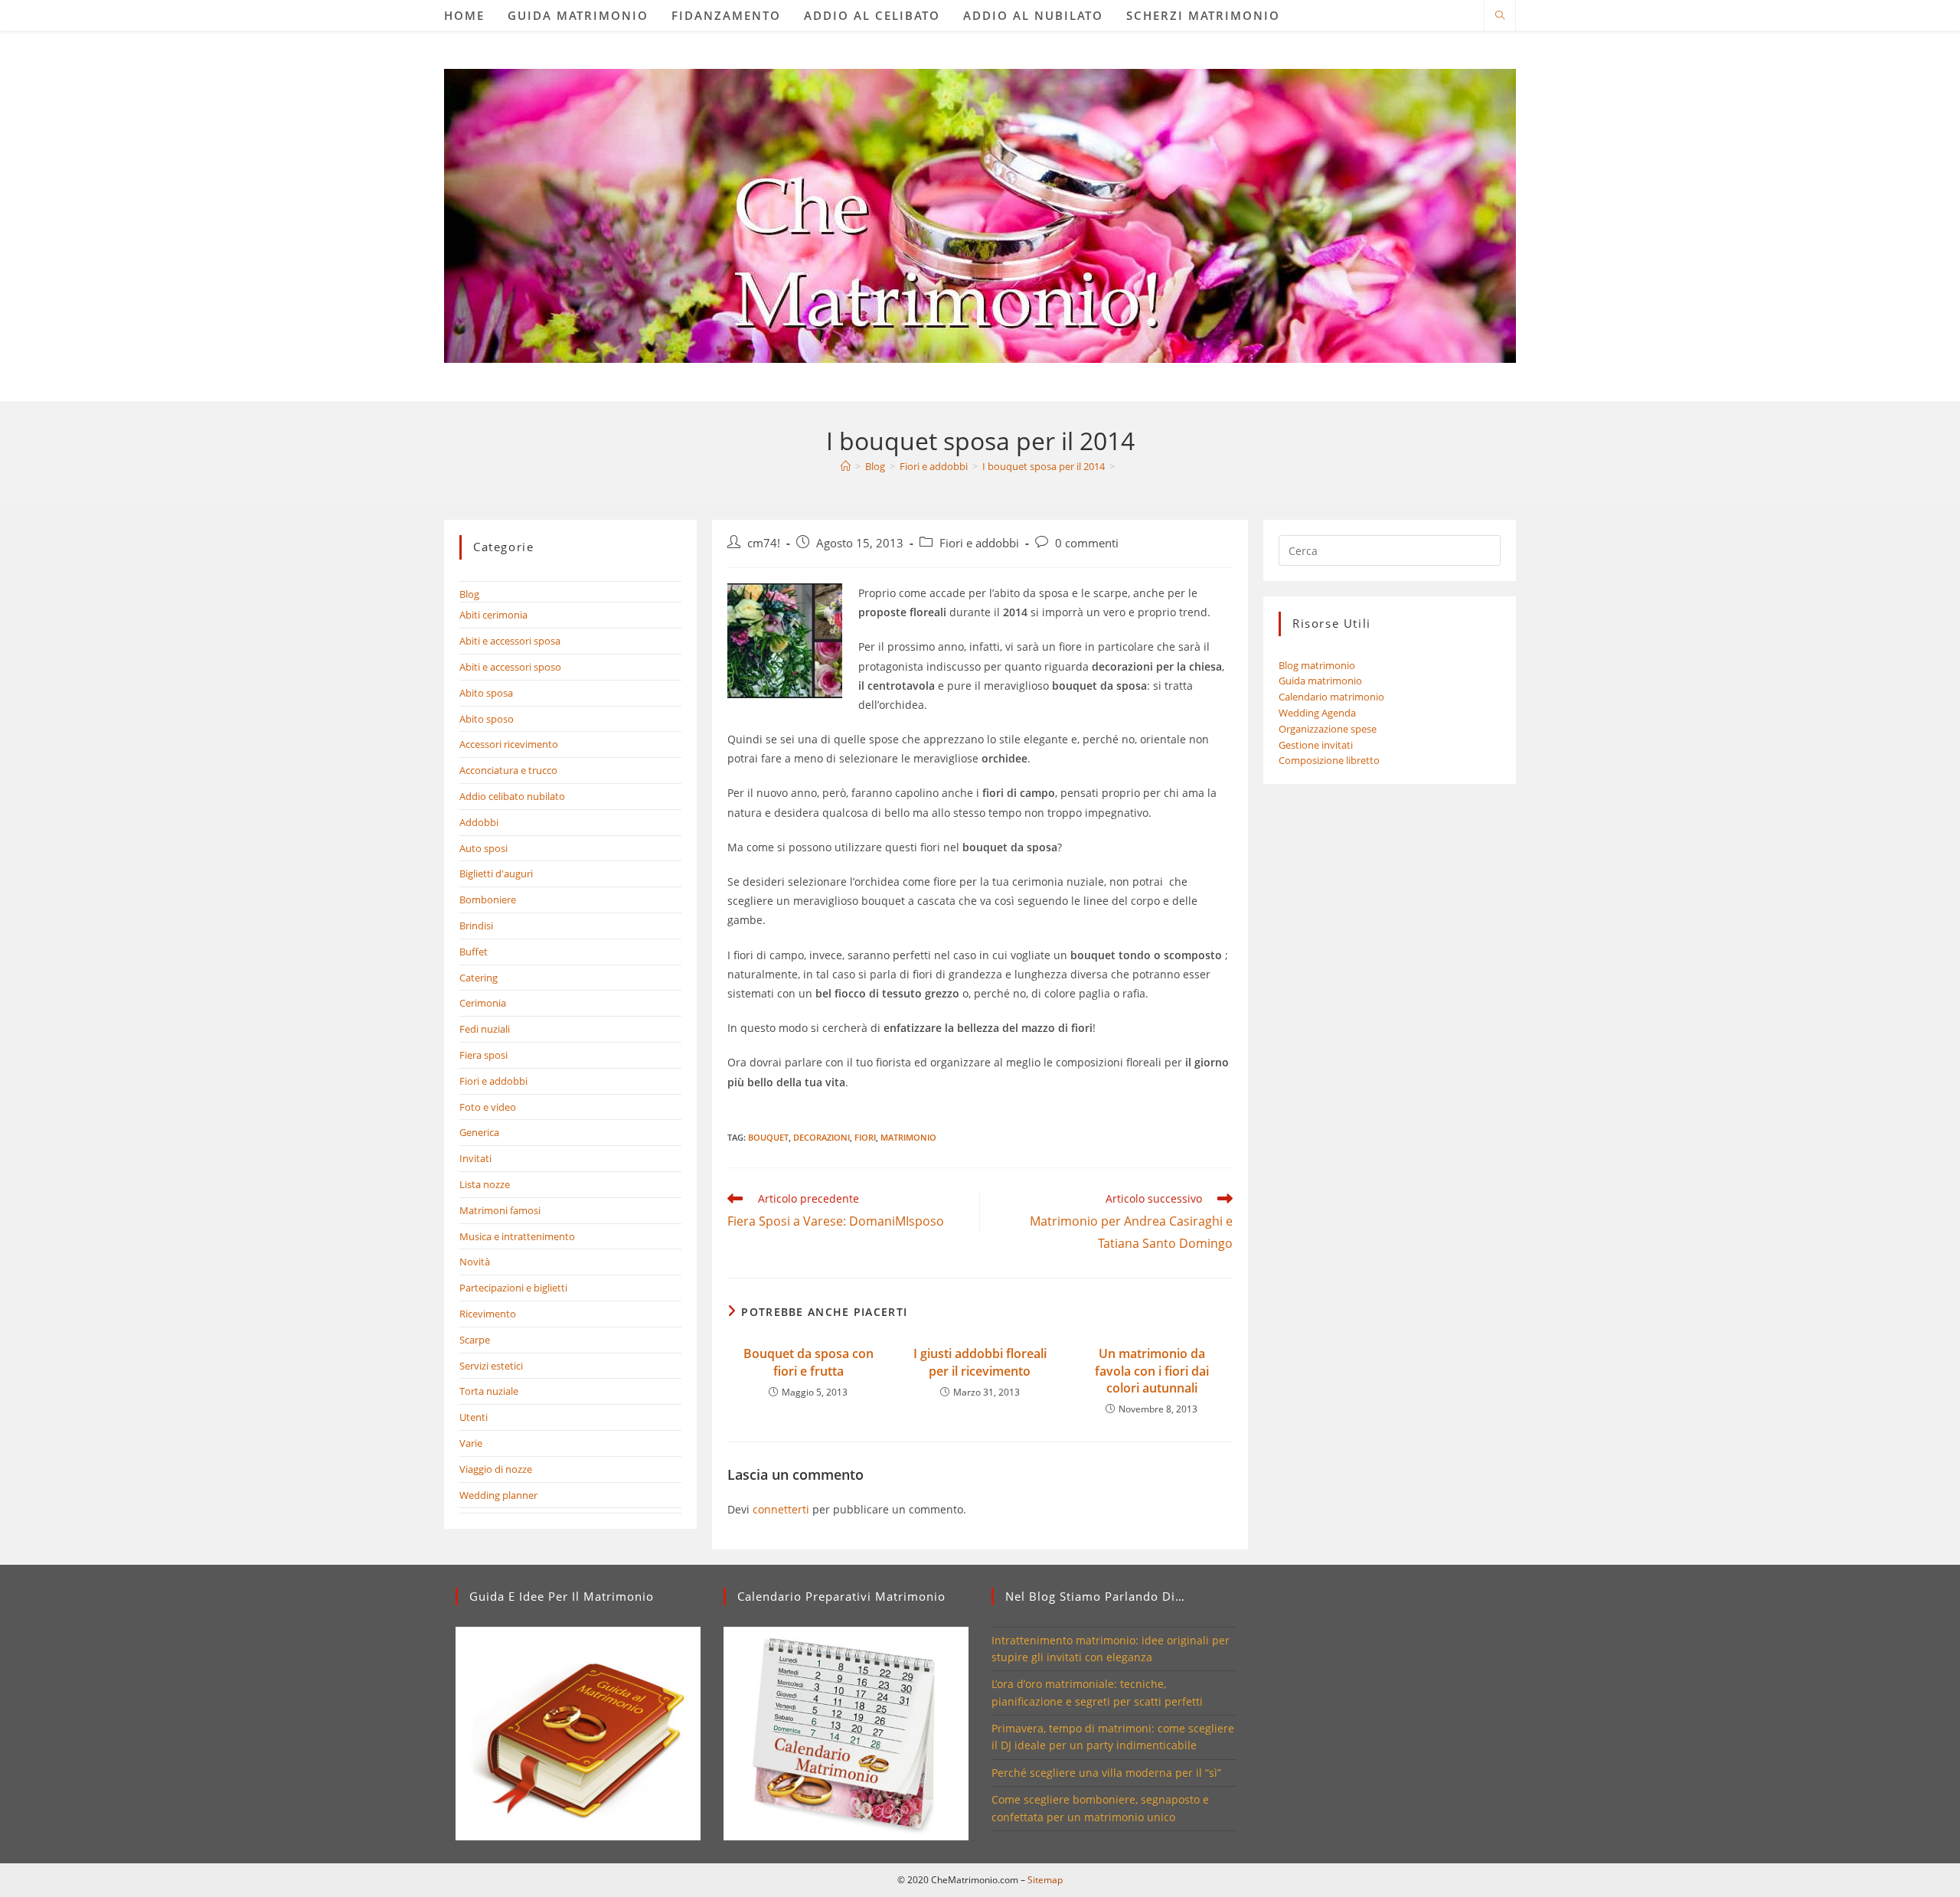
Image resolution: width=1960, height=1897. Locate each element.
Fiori (865, 1137)
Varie (471, 1443)
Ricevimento (488, 1314)
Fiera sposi (483, 1055)
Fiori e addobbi (979, 543)
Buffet (474, 952)
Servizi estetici (491, 1366)
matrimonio (908, 1137)
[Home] (846, 466)
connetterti (781, 1509)
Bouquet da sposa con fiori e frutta (808, 1362)
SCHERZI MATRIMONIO (1203, 15)
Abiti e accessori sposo (510, 667)
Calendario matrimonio (1331, 697)
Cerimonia (483, 1003)
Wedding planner (498, 1495)
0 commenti (1087, 543)
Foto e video (488, 1107)
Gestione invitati (1316, 745)
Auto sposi (483, 848)
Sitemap (1045, 1880)
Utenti (474, 1417)
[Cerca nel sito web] (1500, 16)
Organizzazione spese (1328, 729)
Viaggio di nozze (496, 1469)
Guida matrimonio (1320, 681)
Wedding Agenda (1317, 713)
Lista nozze (485, 1184)
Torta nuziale (489, 1391)
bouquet (768, 1137)
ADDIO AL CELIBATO (872, 15)
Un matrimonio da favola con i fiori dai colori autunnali (1152, 1371)
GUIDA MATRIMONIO (578, 15)
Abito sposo (487, 719)
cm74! (764, 543)
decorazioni (822, 1137)
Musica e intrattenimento (517, 1236)
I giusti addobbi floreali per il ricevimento (980, 1362)
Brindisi (476, 926)
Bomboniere (488, 900)
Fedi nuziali (485, 1029)
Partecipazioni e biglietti (513, 1288)
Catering (479, 978)
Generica (479, 1132)
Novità (475, 1262)
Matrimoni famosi (500, 1210)
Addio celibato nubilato (512, 796)
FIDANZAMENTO (726, 15)
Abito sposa (486, 693)
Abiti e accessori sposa (510, 641)
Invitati (475, 1158)
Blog (469, 594)
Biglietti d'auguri (496, 873)
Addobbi (479, 822)
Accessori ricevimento (509, 744)
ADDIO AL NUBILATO (1033, 15)
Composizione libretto (1329, 760)
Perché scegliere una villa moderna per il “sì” (1106, 1773)
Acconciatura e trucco (508, 770)
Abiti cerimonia (493, 615)
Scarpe (475, 1340)
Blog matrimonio (1317, 665)
